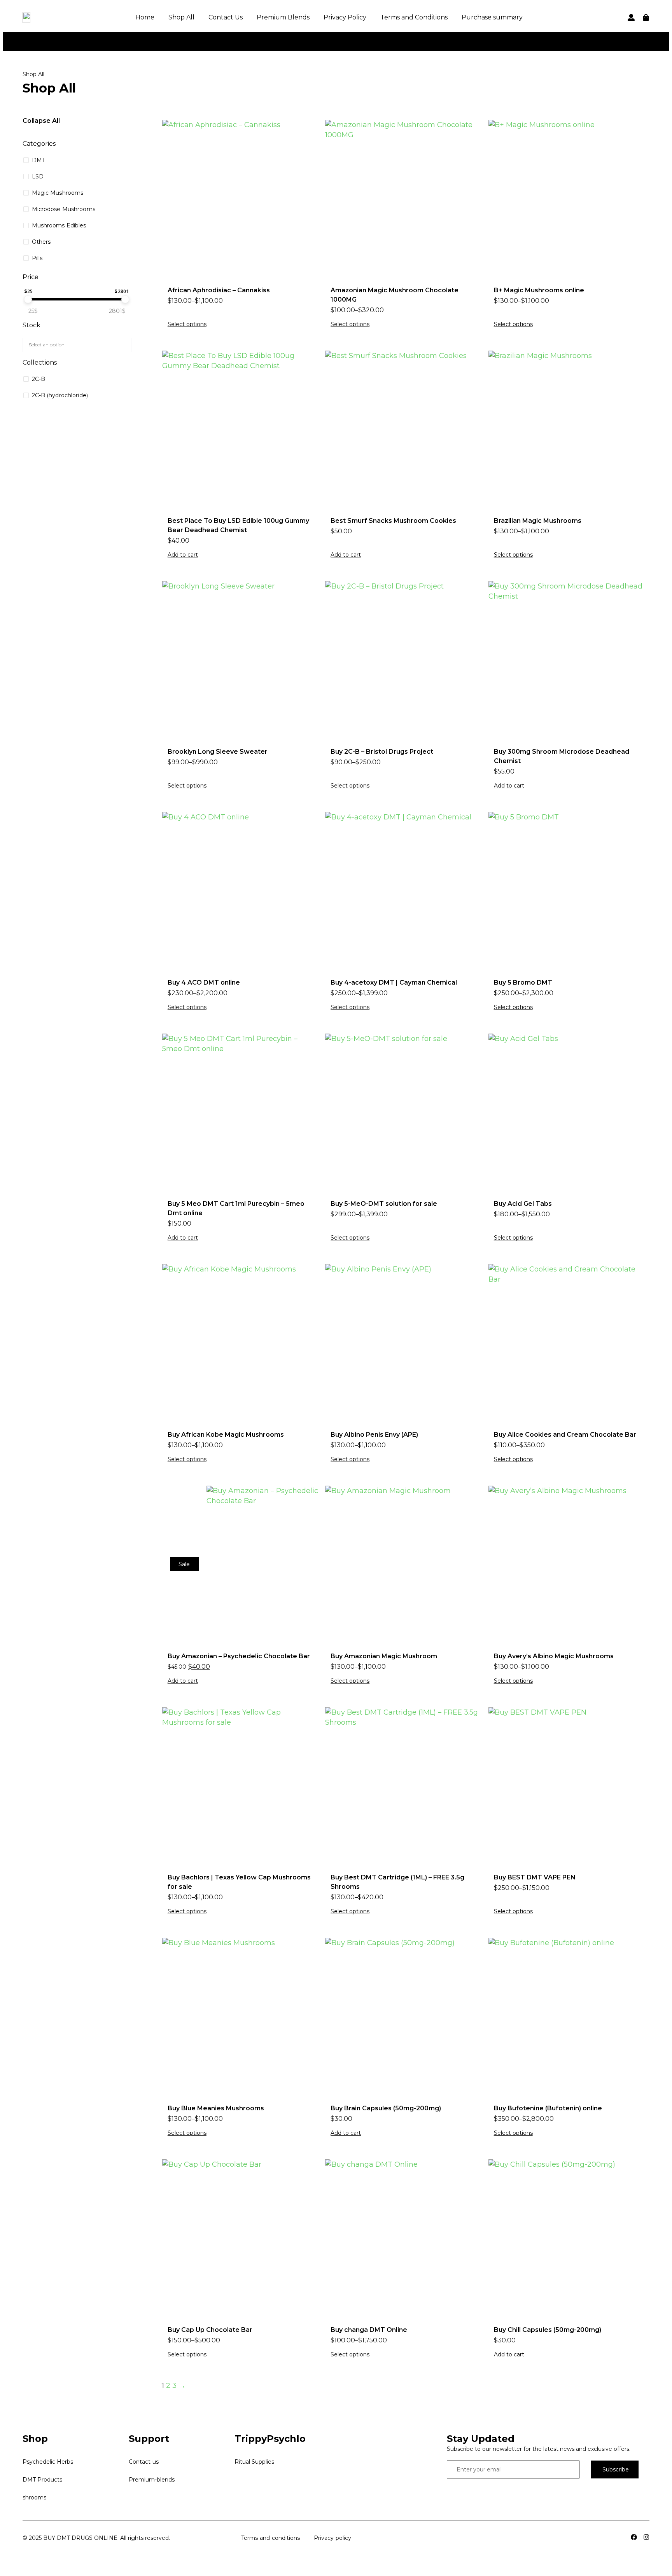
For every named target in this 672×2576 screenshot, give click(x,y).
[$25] (28, 299)
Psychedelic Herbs (48, 2462)
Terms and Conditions (414, 17)
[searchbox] (76, 344)
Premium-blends (152, 2480)
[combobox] (77, 345)
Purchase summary (492, 17)
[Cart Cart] (646, 17)
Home (145, 17)
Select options (187, 324)
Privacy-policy (332, 2538)
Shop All (181, 17)
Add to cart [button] (183, 555)
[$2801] (125, 299)
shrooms (34, 2497)
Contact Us (226, 17)
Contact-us (144, 2462)
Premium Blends (283, 17)
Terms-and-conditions (270, 2538)
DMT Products (42, 2480)
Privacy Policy (345, 17)
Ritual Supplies (254, 2462)
